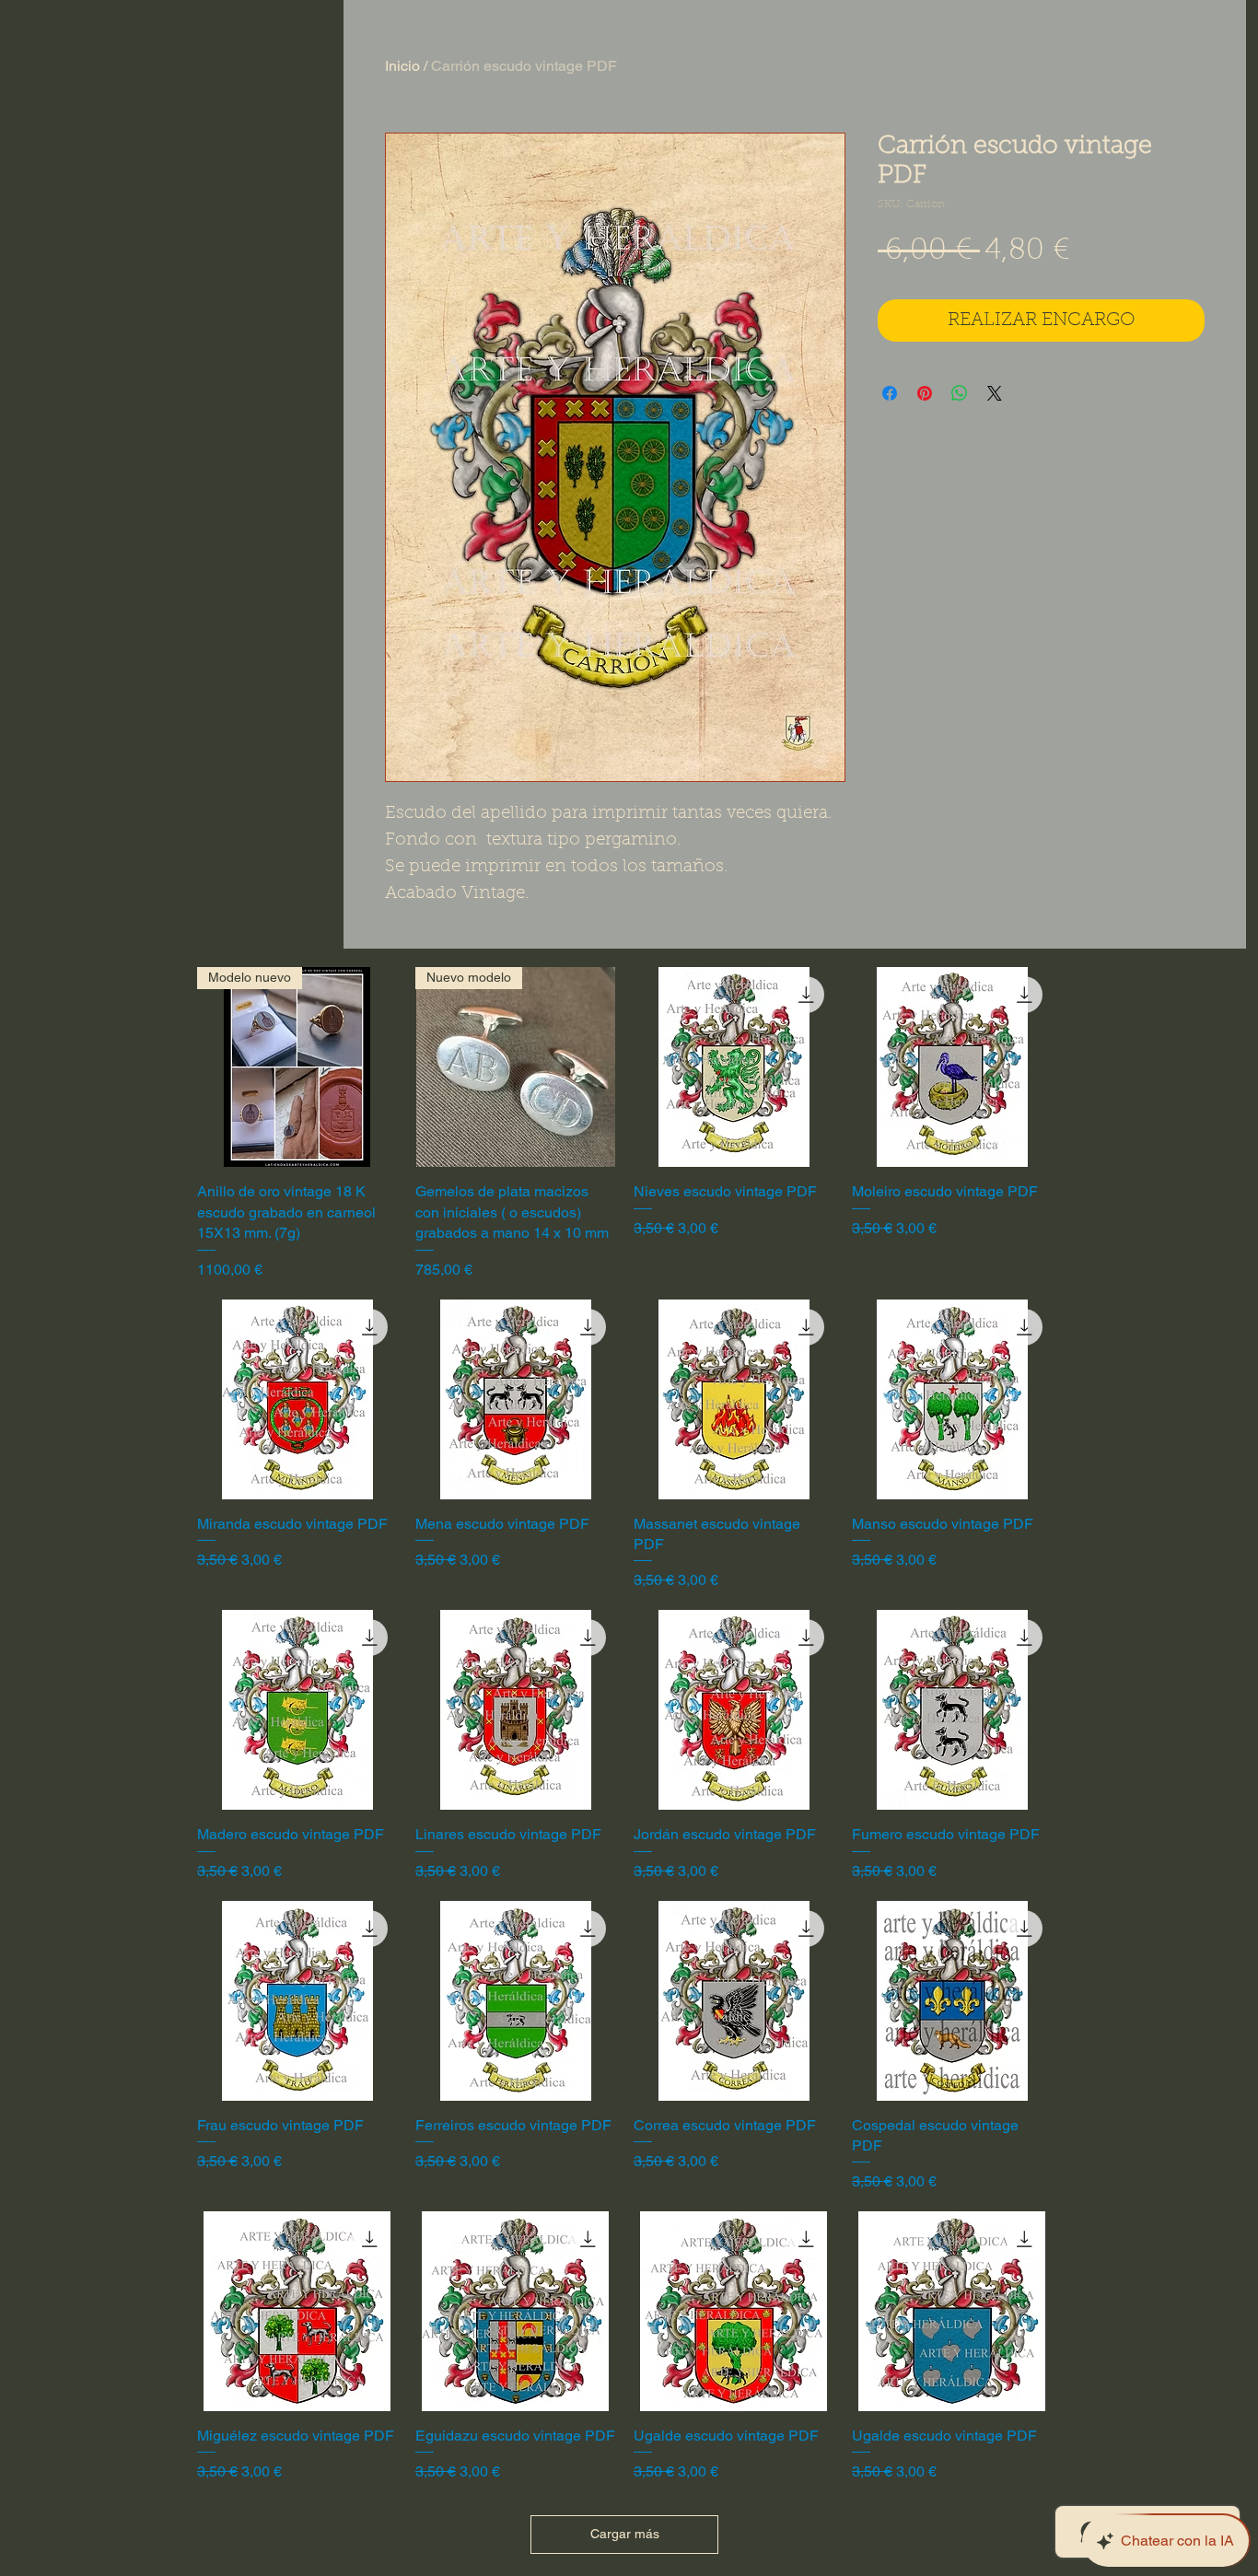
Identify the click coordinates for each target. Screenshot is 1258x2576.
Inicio (402, 66)
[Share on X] (995, 393)
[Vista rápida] (734, 1067)
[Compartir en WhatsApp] (960, 393)
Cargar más (625, 2534)
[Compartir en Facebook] (890, 393)
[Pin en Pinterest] (925, 393)
